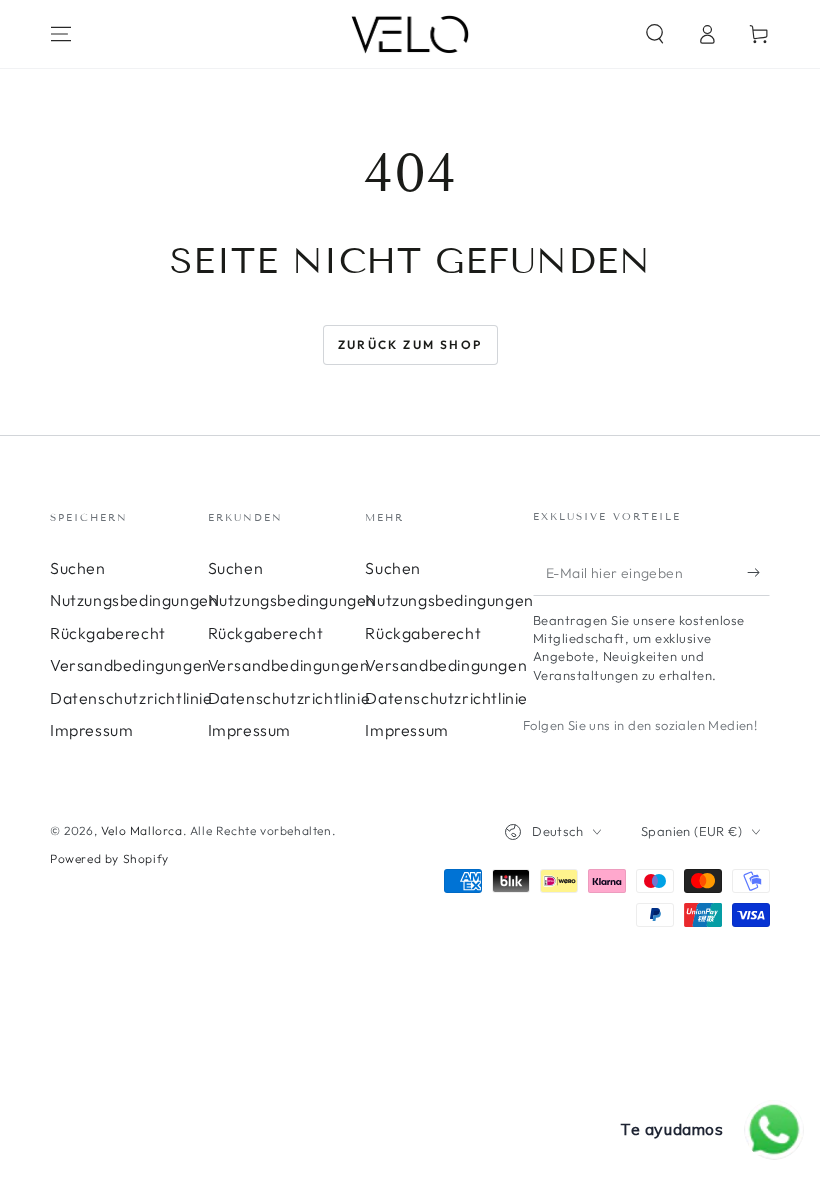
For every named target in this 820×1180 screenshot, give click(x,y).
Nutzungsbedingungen (134, 600)
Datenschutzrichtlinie (131, 698)
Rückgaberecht (108, 633)
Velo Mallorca (142, 830)
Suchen (78, 568)
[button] (655, 34)
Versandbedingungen (131, 665)
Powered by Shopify (109, 858)
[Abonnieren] (758, 573)
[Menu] (61, 34)
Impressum (91, 730)
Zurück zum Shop (410, 344)
